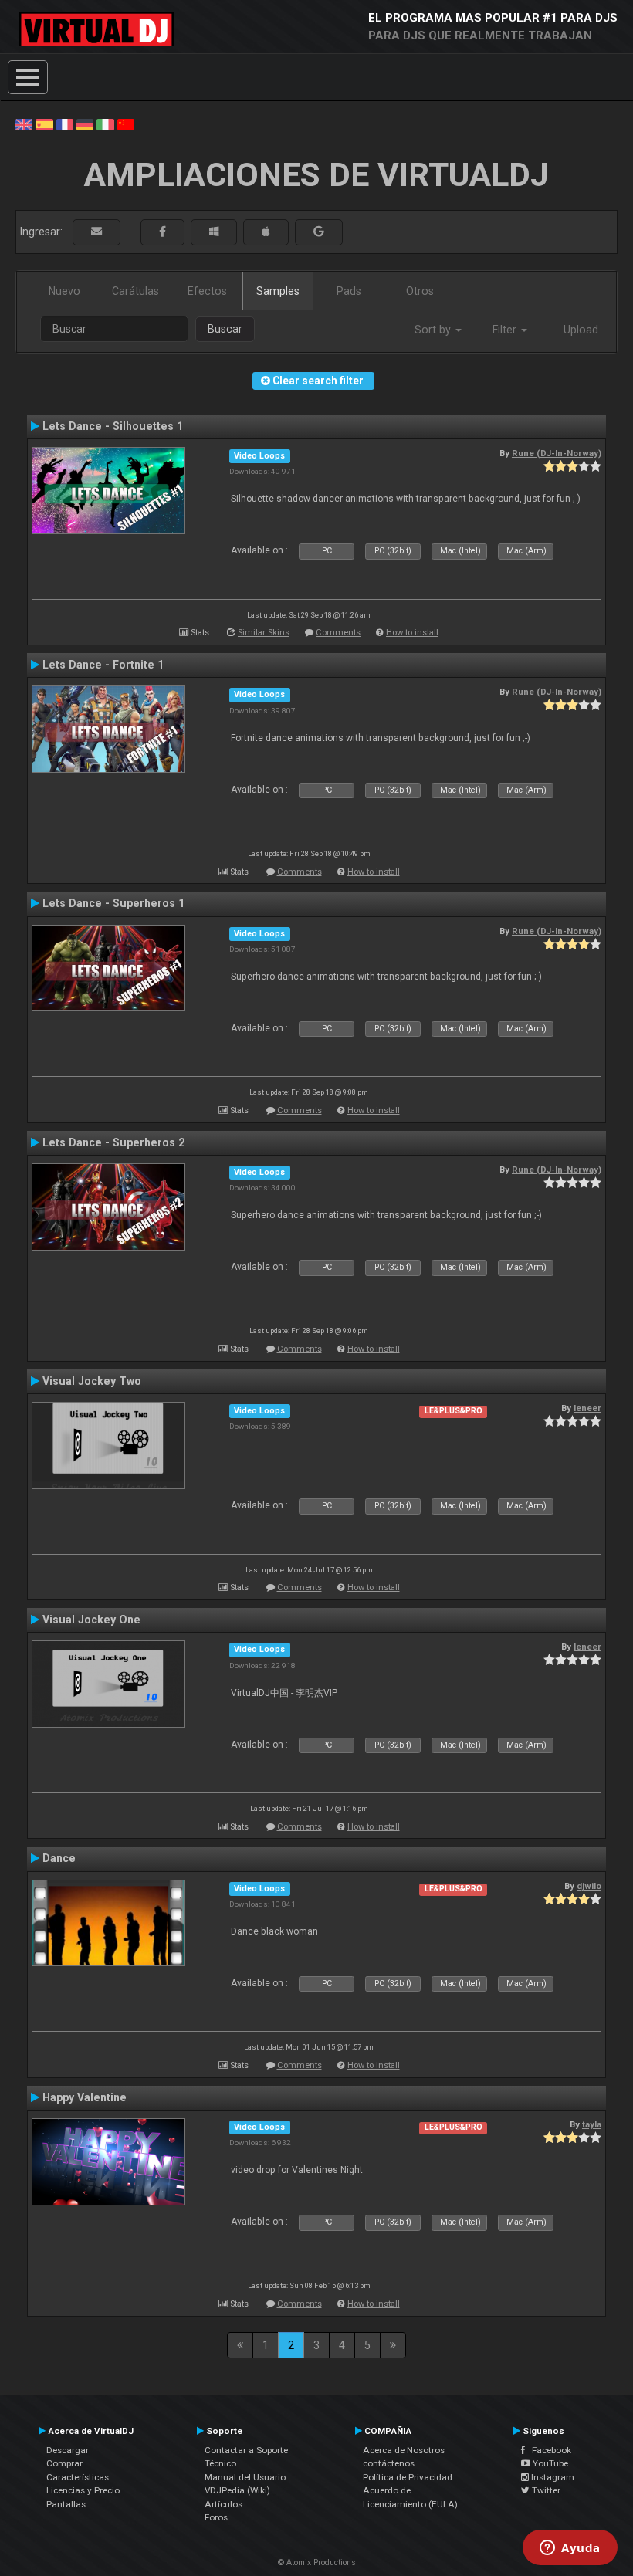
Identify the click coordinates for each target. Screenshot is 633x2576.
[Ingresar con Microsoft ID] (214, 232)
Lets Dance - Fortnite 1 (103, 665)
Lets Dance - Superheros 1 (113, 903)
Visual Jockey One (91, 1620)
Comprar (64, 2463)
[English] (24, 124)
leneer (587, 1408)
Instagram (552, 2477)
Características (78, 2477)
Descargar (68, 2450)
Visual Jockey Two (92, 1381)
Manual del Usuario (245, 2477)
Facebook (548, 2450)
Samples (278, 291)
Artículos (223, 2504)
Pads (349, 291)
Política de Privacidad (408, 2477)
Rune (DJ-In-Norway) (557, 453)
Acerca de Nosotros (404, 2450)
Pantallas (66, 2504)
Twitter (545, 2490)
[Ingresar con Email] (96, 232)
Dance (59, 1858)
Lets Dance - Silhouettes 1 (113, 426)
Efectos (207, 291)
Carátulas (135, 291)
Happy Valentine (85, 2097)
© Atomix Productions (317, 2562)
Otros (420, 291)
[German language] (85, 124)
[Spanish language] (44, 124)
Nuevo (64, 291)
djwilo (589, 1886)
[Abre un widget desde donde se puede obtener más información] (570, 2549)
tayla (592, 2124)
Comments (338, 633)
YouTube (549, 2463)
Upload (581, 330)
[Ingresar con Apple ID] (266, 232)
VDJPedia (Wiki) (237, 2490)
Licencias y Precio (83, 2490)
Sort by (434, 330)
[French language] (65, 124)
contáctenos (389, 2463)
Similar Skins (264, 633)
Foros (216, 2517)
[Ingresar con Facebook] (162, 232)
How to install (412, 633)
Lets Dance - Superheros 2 (113, 1142)
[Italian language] (105, 124)
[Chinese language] (126, 124)
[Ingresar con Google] (319, 232)
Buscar (225, 329)
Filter (506, 330)
